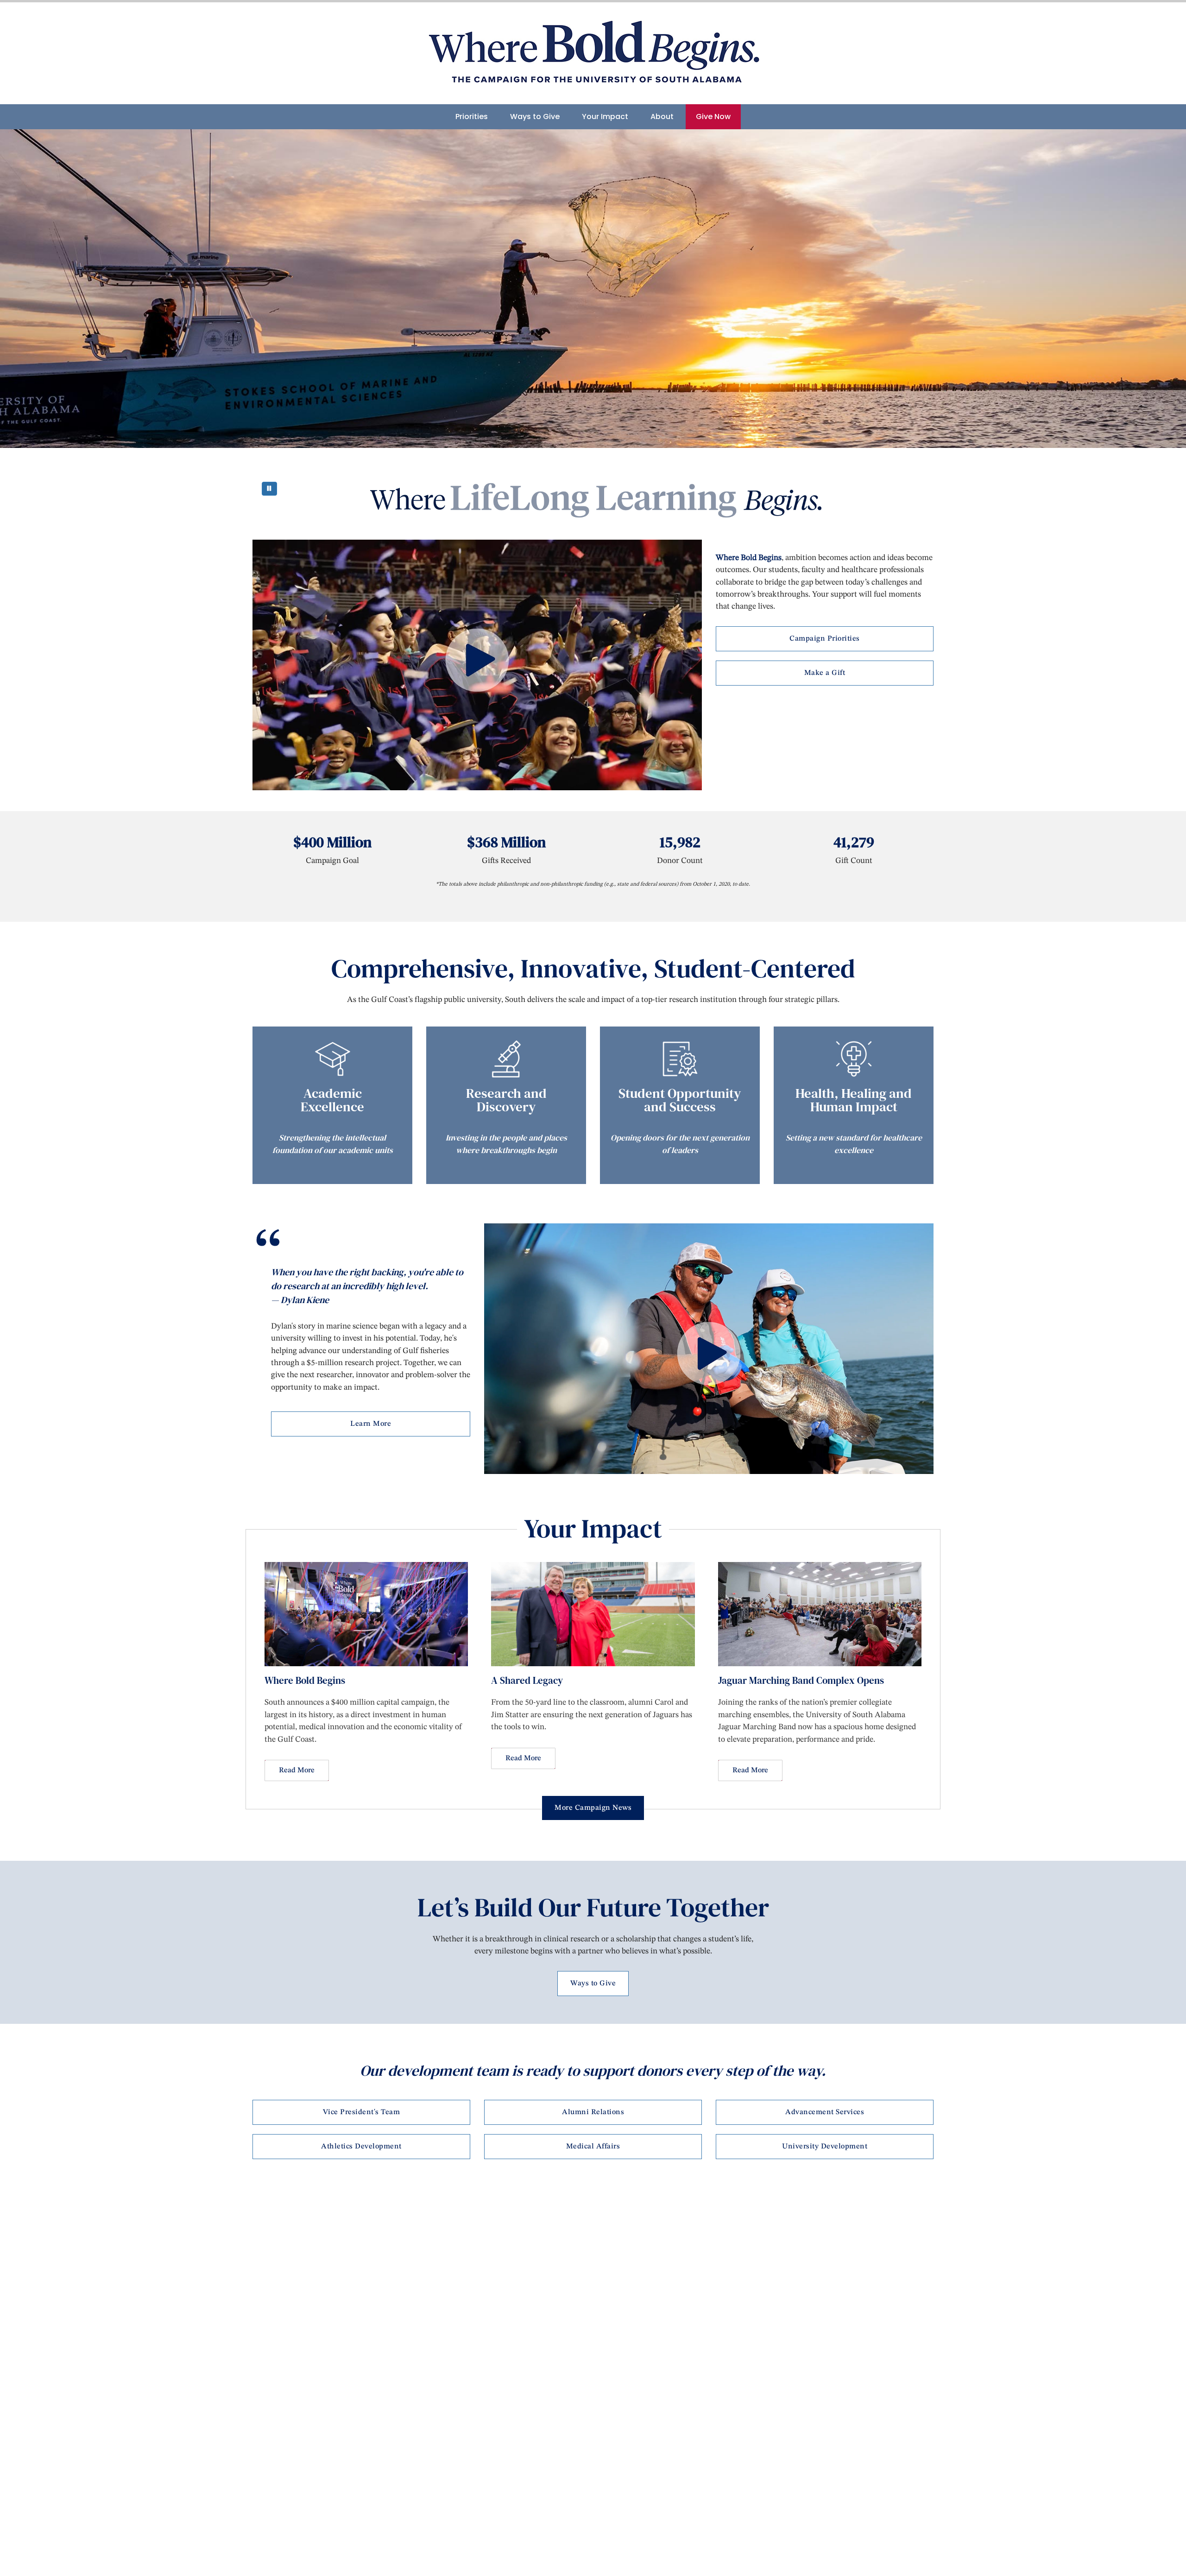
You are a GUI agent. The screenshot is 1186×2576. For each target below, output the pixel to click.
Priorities (472, 117)
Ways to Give (535, 117)
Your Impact (605, 117)
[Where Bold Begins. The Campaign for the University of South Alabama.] (593, 53)
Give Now (713, 117)
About (662, 117)
